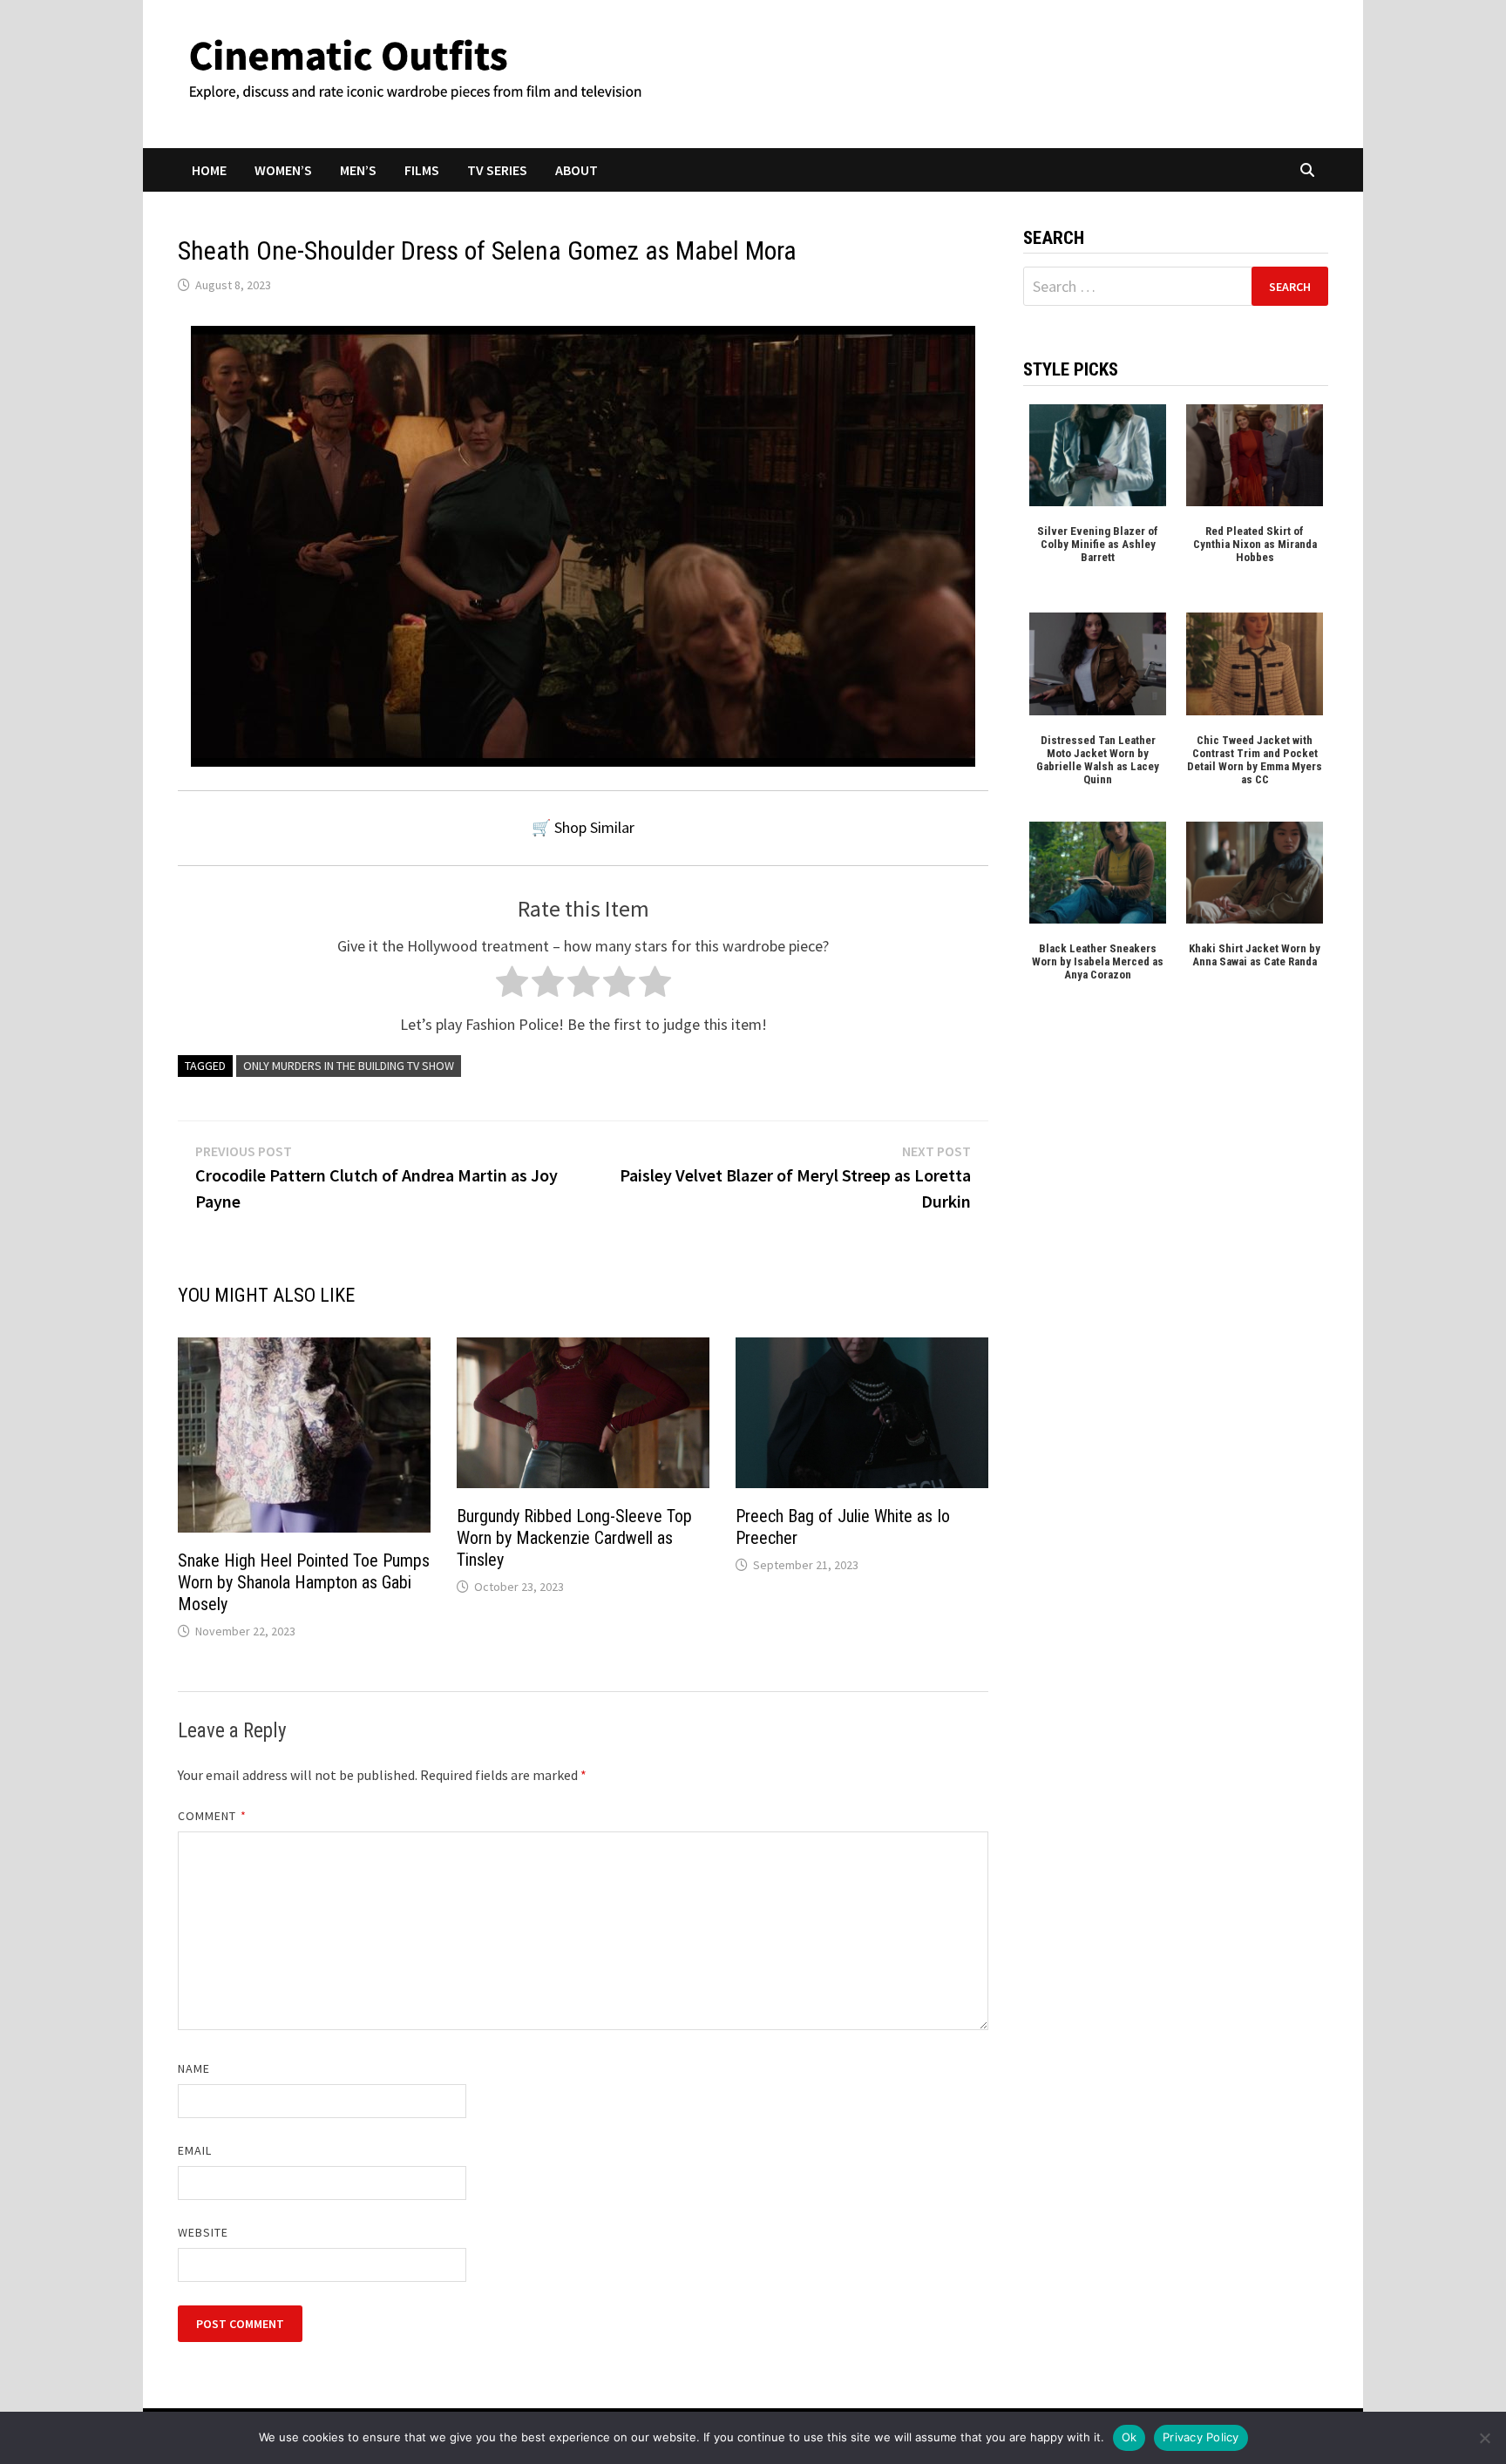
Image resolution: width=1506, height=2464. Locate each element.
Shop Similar (594, 827)
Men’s (358, 170)
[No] (1484, 2438)
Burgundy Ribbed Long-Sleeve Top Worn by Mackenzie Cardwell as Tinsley (574, 1538)
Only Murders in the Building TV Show (349, 1066)
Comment (212, 1816)
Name (194, 2068)
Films (422, 170)
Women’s (283, 170)
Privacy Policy (1201, 2437)
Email (195, 2150)
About (577, 170)
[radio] (512, 986)
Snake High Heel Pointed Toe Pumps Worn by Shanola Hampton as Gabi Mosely (304, 1582)
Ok (1129, 2437)
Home (209, 170)
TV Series (497, 170)
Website (204, 2232)
